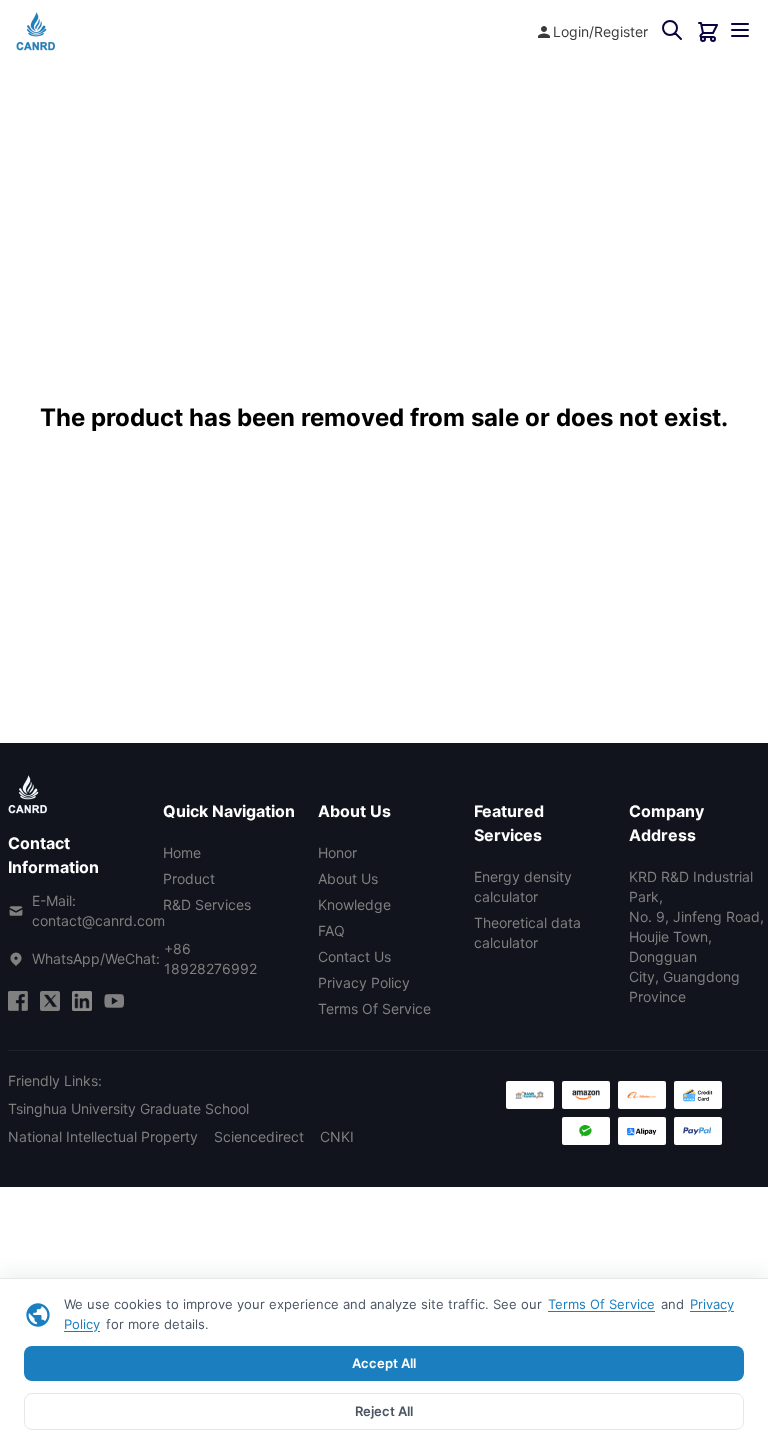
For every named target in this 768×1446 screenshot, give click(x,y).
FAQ (331, 930)
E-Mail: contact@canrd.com (98, 910)
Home (182, 852)
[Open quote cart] (708, 32)
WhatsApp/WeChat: (144, 958)
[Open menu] (740, 31)
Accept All (384, 1363)
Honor (337, 852)
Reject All (384, 1411)
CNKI (337, 1136)
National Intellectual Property (103, 1136)
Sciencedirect (259, 1136)
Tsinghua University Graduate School (128, 1108)
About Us (348, 878)
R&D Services (207, 904)
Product (189, 878)
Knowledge (354, 904)
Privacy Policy (364, 982)
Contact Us (354, 956)
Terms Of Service (601, 1304)
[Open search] (672, 31)
